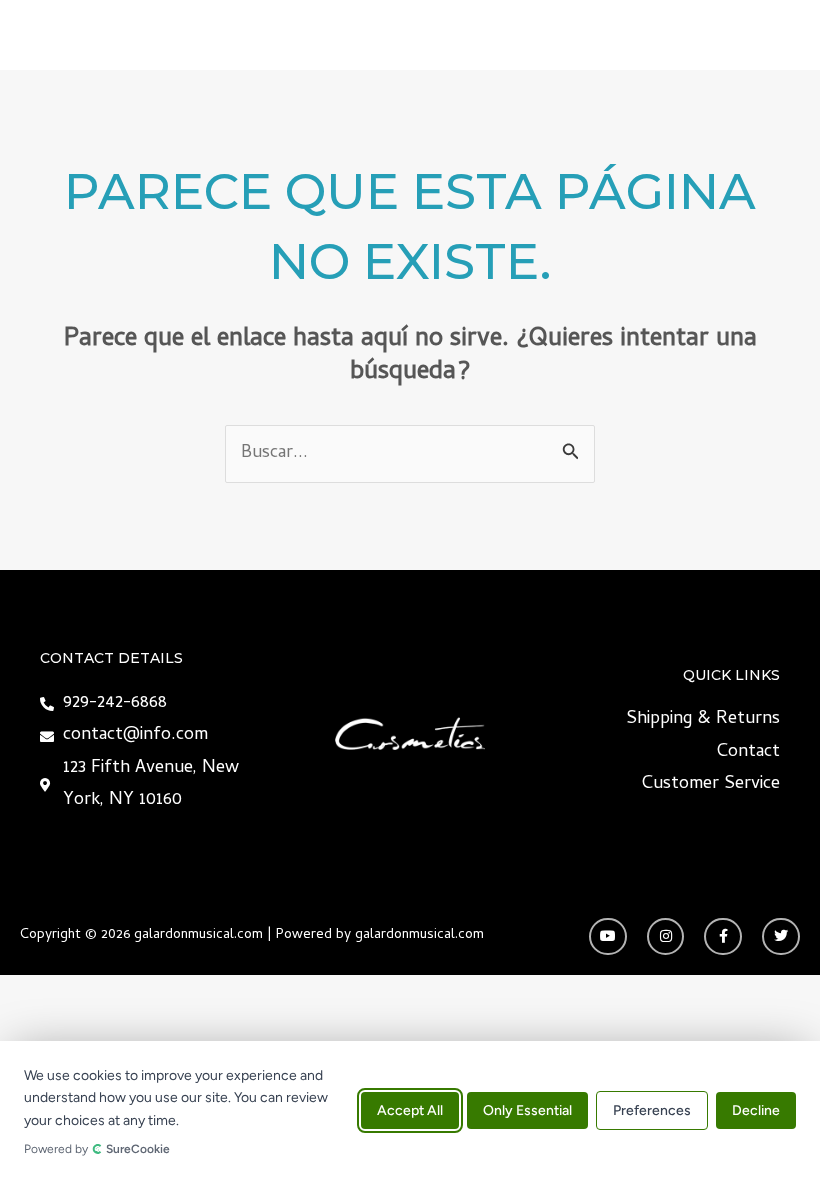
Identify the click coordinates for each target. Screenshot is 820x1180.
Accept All (410, 1110)
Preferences (652, 1110)
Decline (756, 1110)
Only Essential (527, 1110)
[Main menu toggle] (777, 34)
